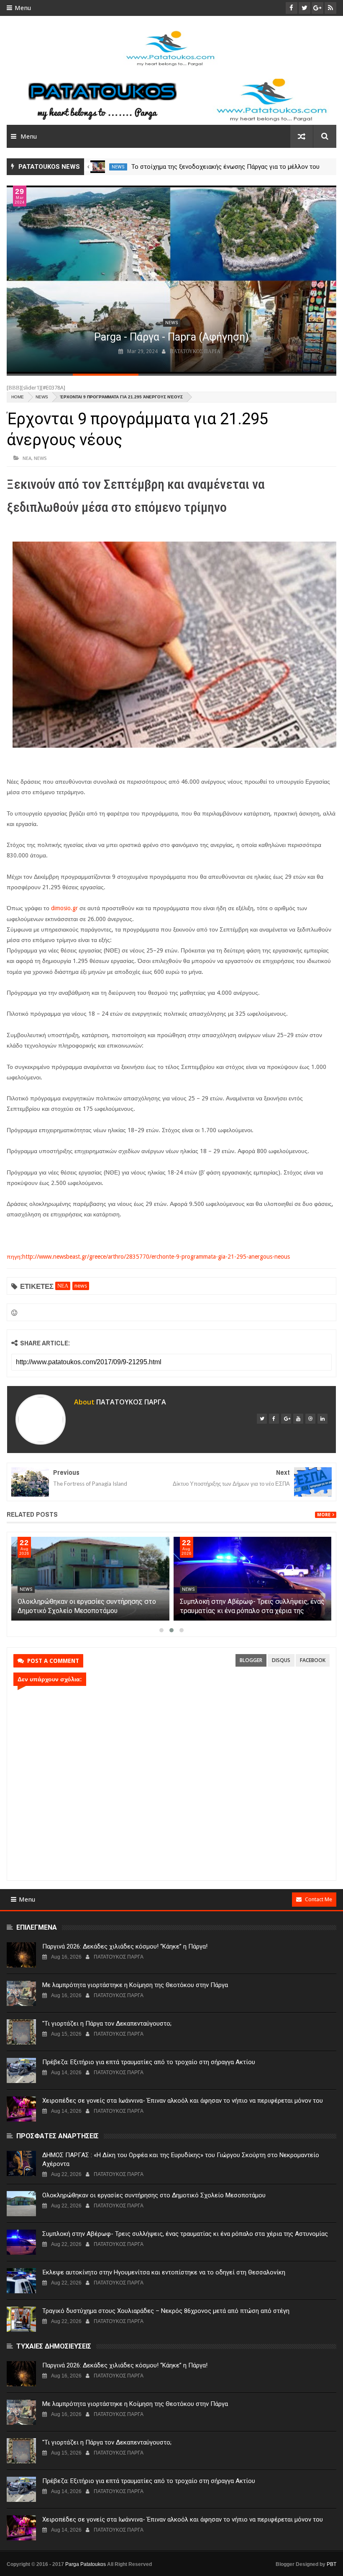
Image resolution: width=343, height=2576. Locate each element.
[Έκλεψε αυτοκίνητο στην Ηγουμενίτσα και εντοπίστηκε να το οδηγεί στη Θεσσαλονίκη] (21, 2281)
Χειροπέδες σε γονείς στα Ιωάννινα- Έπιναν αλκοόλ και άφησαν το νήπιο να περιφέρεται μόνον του (183, 2101)
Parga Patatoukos (86, 2564)
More (324, 1515)
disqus (281, 1660)
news (118, 167)
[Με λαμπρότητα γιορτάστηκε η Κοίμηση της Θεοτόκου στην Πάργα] (21, 1993)
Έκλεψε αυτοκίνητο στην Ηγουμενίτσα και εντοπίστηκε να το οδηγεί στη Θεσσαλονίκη (164, 2272)
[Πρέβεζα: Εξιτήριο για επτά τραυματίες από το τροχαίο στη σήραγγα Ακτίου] (21, 2070)
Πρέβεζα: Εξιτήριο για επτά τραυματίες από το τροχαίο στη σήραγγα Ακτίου (149, 2062)
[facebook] (274, 1419)
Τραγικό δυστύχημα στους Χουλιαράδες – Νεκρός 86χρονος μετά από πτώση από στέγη (166, 2311)
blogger (251, 1660)
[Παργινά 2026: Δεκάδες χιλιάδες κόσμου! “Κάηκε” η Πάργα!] (21, 1955)
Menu (23, 8)
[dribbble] (310, 1419)
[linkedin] (323, 1419)
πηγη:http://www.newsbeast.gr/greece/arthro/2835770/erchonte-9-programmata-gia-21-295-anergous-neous (148, 1257)
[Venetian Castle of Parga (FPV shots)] (171, 280)
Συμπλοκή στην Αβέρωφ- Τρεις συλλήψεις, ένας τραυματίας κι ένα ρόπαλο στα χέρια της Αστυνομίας (252, 1611)
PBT (331, 2564)
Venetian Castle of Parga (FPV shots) (171, 337)
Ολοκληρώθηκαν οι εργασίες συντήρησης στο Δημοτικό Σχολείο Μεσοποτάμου (154, 2195)
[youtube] (298, 1419)
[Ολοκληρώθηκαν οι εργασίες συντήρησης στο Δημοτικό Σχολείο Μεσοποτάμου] (90, 1579)
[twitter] (262, 1419)
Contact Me (319, 1899)
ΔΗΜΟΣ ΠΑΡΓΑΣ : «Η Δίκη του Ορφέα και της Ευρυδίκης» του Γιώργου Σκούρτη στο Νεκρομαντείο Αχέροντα (181, 2159)
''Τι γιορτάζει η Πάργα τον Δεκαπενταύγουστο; (107, 2024)
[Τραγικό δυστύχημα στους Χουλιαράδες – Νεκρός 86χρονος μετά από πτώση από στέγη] (21, 2319)
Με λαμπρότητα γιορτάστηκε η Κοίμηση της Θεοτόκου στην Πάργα (135, 1985)
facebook (313, 1660)
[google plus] (286, 1419)
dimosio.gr (64, 908)
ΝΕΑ (27, 458)
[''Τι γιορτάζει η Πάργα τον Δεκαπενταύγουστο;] (21, 2032)
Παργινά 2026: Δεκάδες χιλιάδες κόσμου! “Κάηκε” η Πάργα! (125, 1946)
